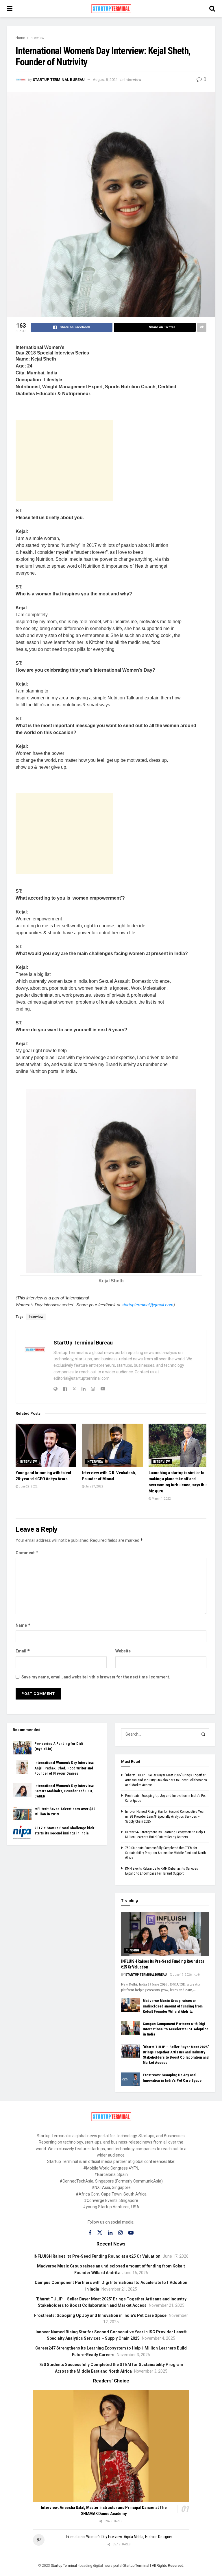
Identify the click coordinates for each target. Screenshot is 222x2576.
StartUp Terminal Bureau (59, 80)
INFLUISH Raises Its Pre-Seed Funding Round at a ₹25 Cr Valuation (97, 2256)
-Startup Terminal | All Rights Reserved (153, 2566)
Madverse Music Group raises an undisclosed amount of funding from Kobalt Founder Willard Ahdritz (173, 2006)
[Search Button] (203, 1734)
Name (23, 1625)
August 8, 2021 (105, 80)
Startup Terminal (64, 2566)
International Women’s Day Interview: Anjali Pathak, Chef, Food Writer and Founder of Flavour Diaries (64, 1768)
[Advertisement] (64, 460)
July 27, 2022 (94, 1486)
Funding (133, 1950)
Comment (27, 1553)
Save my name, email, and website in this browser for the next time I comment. (96, 1677)
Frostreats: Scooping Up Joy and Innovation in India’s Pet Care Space (100, 2315)
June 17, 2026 (182, 1975)
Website (123, 1651)
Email (23, 1651)
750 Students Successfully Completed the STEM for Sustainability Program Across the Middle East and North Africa (165, 1853)
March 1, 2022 (161, 1499)
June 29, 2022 (28, 1486)
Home (20, 38)
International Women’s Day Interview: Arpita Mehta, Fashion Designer (119, 2537)
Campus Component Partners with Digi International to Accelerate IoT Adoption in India (176, 2029)
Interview (37, 38)
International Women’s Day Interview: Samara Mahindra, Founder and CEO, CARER (64, 1791)
